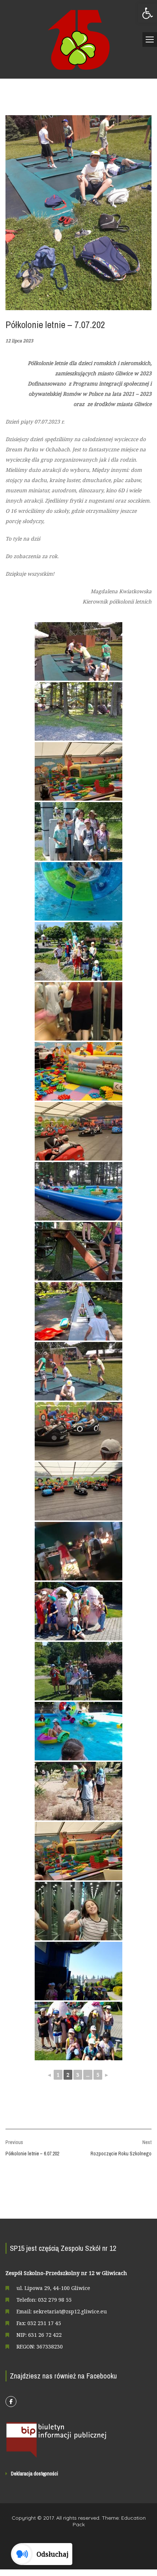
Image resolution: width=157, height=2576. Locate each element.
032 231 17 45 (44, 2323)
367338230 (50, 2346)
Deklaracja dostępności (35, 2474)
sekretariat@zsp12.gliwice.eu (70, 2311)
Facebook (11, 2402)
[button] (148, 13)
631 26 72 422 (45, 2335)
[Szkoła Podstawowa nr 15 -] (78, 39)
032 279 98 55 (55, 2300)
